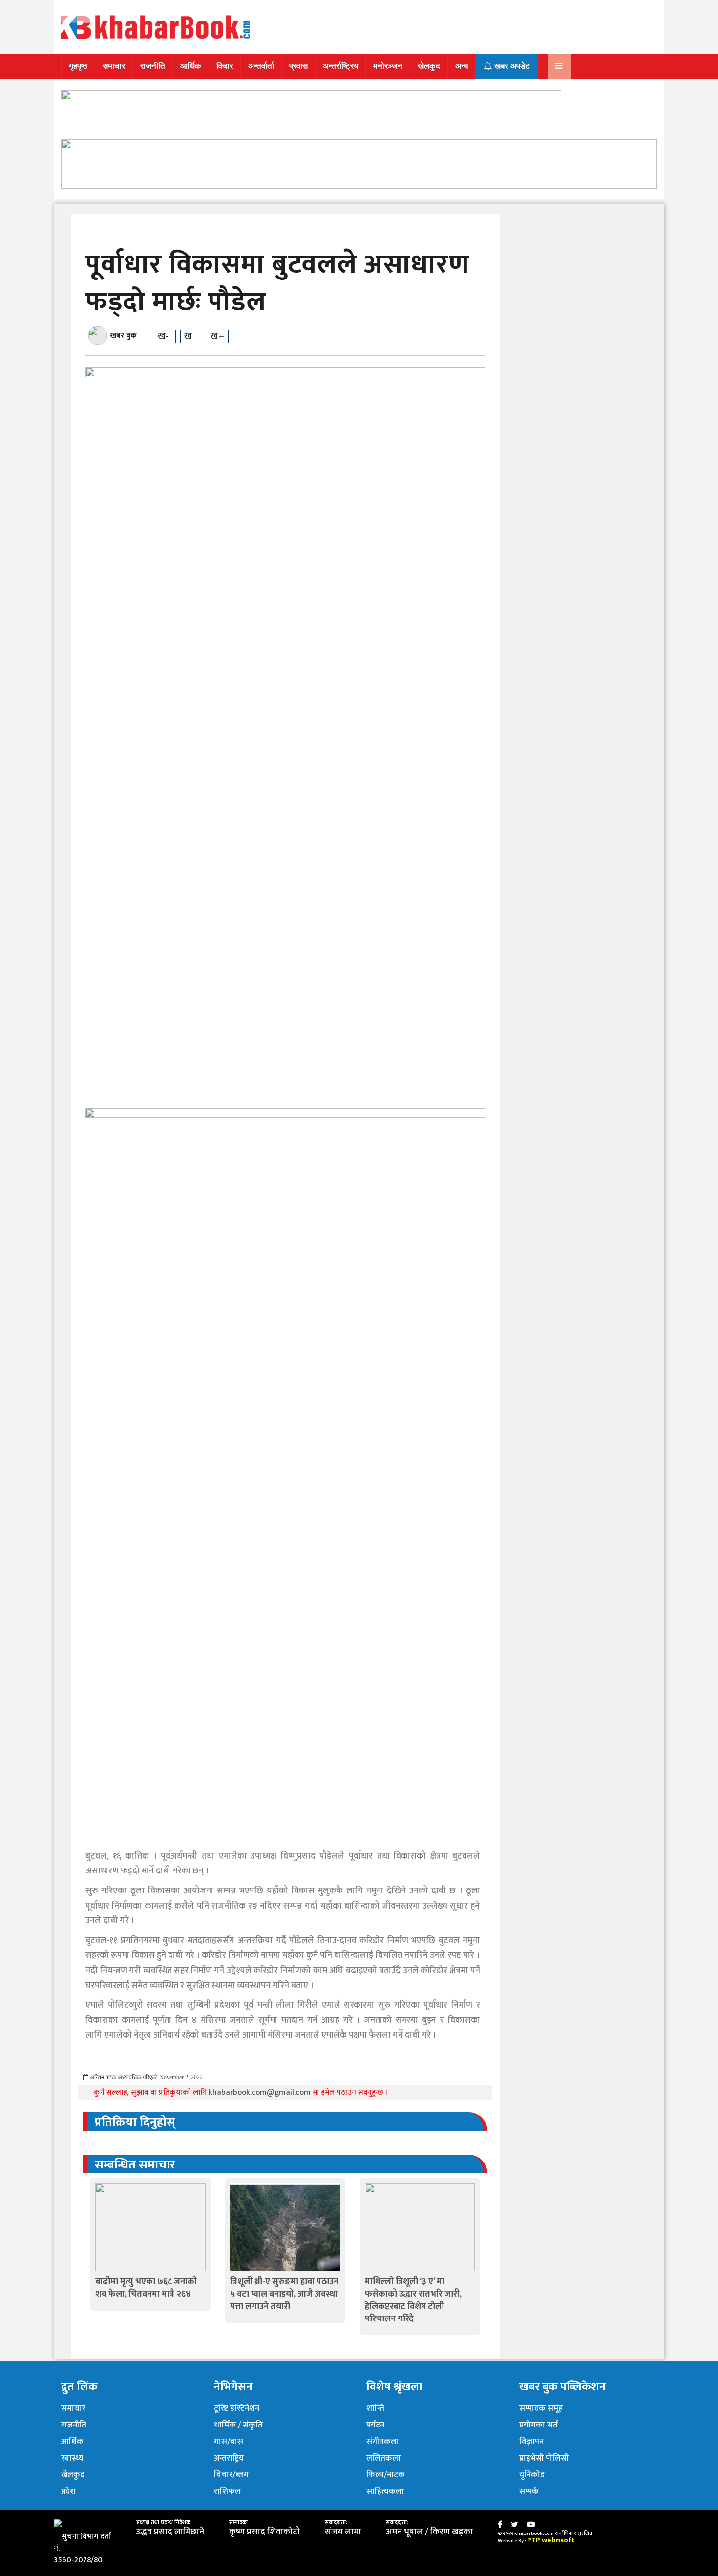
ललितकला (383, 2458)
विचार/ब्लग (231, 2475)
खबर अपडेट (511, 66)
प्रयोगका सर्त (538, 2425)
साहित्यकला (385, 2491)
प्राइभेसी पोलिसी (544, 2458)
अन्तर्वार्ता (261, 66)
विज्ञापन (531, 2442)
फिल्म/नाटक (386, 2475)
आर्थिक (191, 66)
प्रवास (298, 66)
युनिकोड (532, 2475)
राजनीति (153, 66)
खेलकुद (429, 66)
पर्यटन (375, 2425)
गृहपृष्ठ (78, 66)
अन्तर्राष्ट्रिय (340, 66)
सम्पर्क (529, 2491)
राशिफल (227, 2491)
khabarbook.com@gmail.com (261, 2093)
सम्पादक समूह (541, 2408)
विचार (225, 66)
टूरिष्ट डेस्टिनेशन (237, 2408)
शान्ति (375, 2408)
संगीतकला (383, 2442)
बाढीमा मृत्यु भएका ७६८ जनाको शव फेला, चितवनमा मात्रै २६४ (146, 2288)
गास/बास (229, 2442)
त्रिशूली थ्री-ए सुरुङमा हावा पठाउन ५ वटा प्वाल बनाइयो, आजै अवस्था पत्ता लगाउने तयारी (284, 2294)
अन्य (462, 66)
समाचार (114, 66)
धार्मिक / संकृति (238, 2425)
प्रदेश (68, 2491)
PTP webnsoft (551, 2540)
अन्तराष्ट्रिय (229, 2458)
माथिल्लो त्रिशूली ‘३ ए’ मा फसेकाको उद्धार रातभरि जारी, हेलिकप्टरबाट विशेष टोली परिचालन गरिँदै (413, 2300)
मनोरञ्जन (388, 66)
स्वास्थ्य (72, 2458)
